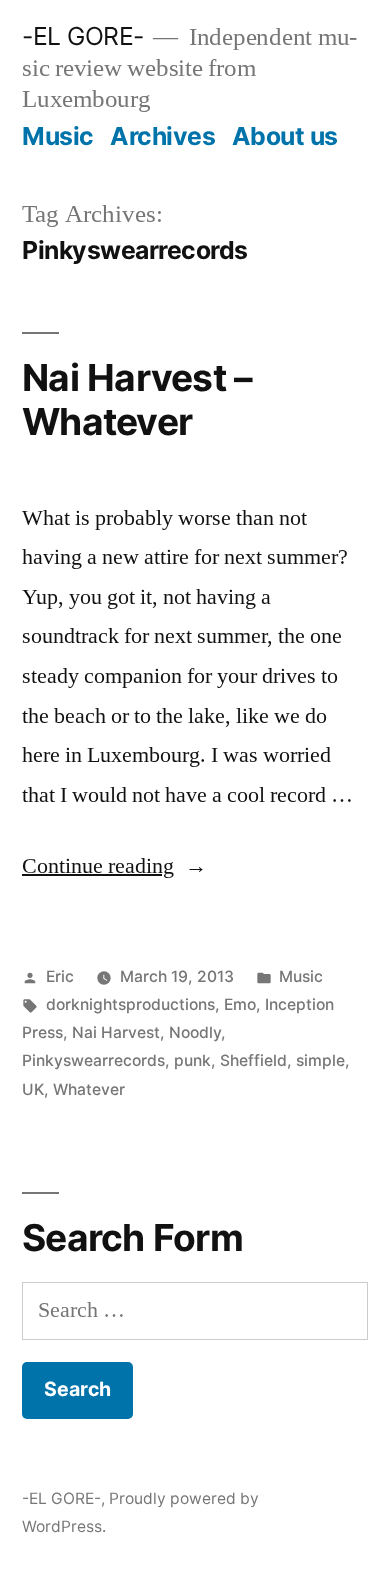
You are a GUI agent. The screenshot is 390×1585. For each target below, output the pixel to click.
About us (285, 136)
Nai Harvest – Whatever (137, 400)
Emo (240, 1004)
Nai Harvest (116, 1032)
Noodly (195, 1032)
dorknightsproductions (130, 1004)
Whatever (89, 1089)
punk (192, 1060)
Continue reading (114, 866)
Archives (162, 136)
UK (33, 1089)
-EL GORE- (83, 36)
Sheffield (253, 1060)
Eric (60, 976)
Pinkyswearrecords (93, 1060)
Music (58, 136)
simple (320, 1060)
